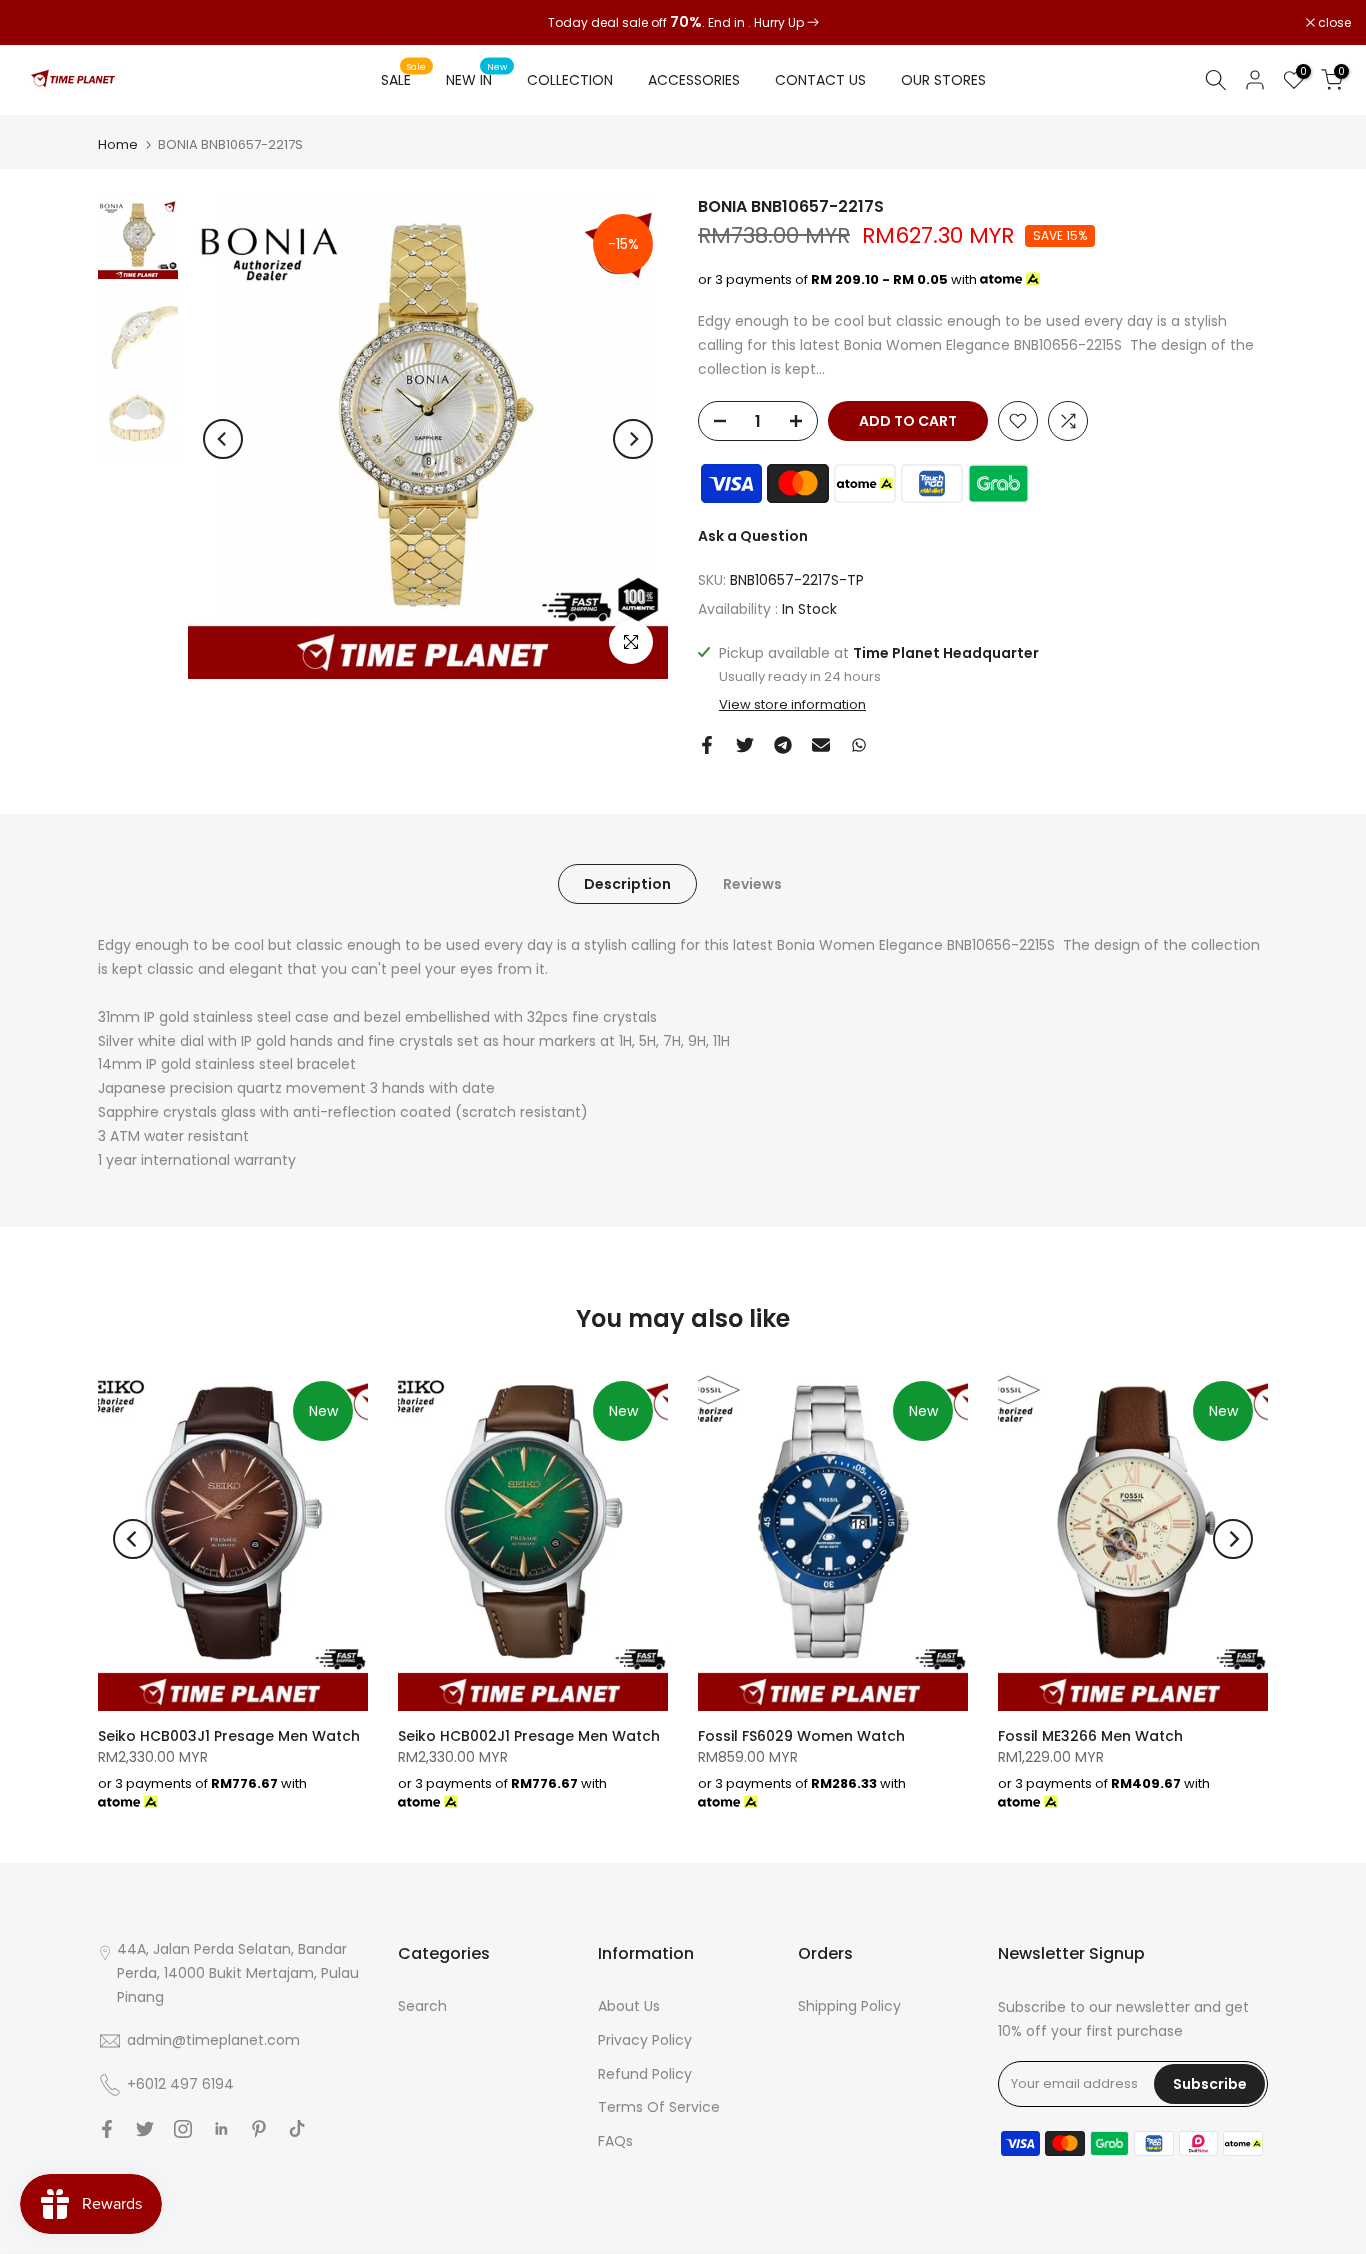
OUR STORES (943, 80)
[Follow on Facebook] (107, 2129)
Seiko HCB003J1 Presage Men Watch (229, 1736)
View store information (792, 705)
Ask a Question (753, 536)
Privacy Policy (645, 2040)
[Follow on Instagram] (183, 2129)
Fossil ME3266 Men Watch (1090, 1736)
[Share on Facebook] (707, 745)
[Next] (633, 439)
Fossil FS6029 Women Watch (801, 1736)
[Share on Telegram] (783, 745)
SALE (404, 79)
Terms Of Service (659, 2107)
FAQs (615, 2141)
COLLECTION (570, 80)
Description (627, 884)
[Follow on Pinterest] (259, 2129)
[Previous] (223, 439)
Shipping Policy (849, 2006)
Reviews (752, 884)
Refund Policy (645, 2074)
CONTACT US (820, 80)
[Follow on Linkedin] (221, 2129)
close (42, 23)
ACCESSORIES (694, 80)
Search (422, 2006)
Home (118, 144)
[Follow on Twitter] (145, 2129)
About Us (629, 2006)
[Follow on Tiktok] (297, 2129)
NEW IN (477, 79)
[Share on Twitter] (745, 745)
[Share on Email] (821, 745)
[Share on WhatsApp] (859, 745)
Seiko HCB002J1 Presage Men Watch (529, 1736)
